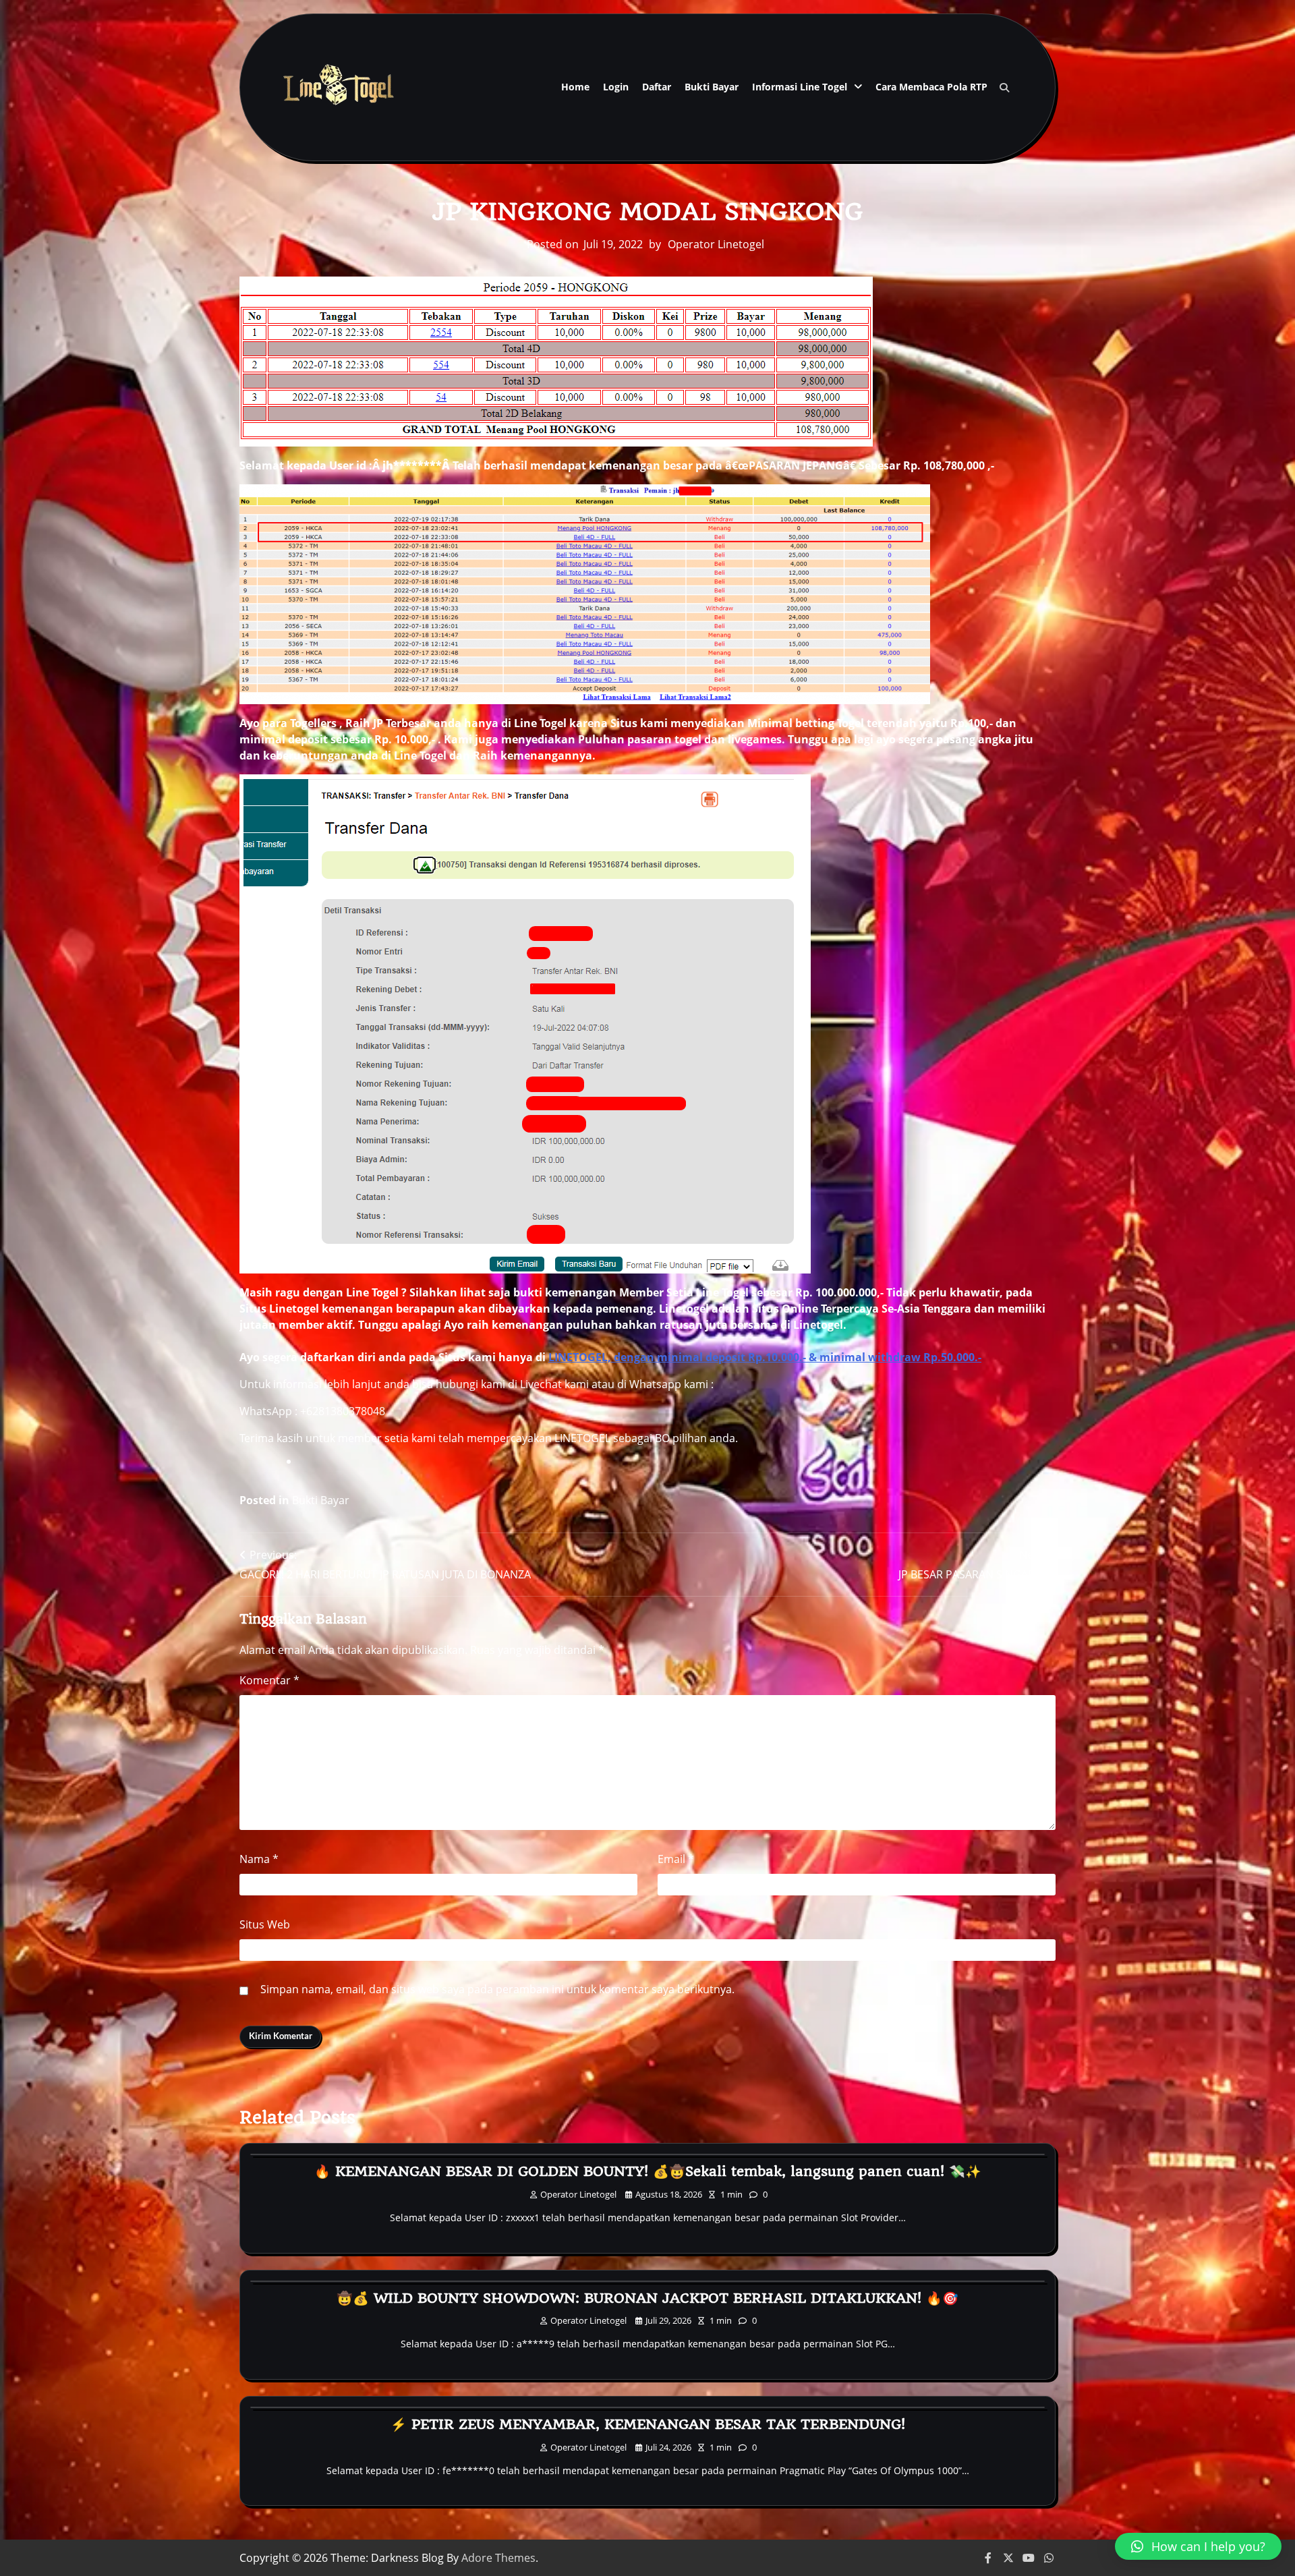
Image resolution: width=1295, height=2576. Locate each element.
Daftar (657, 87)
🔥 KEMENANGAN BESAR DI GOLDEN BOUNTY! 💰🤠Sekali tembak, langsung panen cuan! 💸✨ (648, 2171)
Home (575, 87)
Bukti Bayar (712, 87)
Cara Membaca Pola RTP (931, 87)
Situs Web (265, 1924)
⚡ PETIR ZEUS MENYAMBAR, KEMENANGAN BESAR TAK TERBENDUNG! (648, 2424)
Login (616, 87)
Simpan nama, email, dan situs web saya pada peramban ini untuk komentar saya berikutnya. (497, 1989)
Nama (259, 1859)
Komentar (269, 1680)
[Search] (1004, 88)
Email (676, 1859)
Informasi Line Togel (800, 87)
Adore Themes (498, 2558)
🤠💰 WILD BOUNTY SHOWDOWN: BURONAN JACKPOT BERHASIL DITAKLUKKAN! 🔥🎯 (647, 2298)
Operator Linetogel (716, 244)
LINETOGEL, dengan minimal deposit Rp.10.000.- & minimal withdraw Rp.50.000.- (765, 1357)
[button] (1198, 2546)
